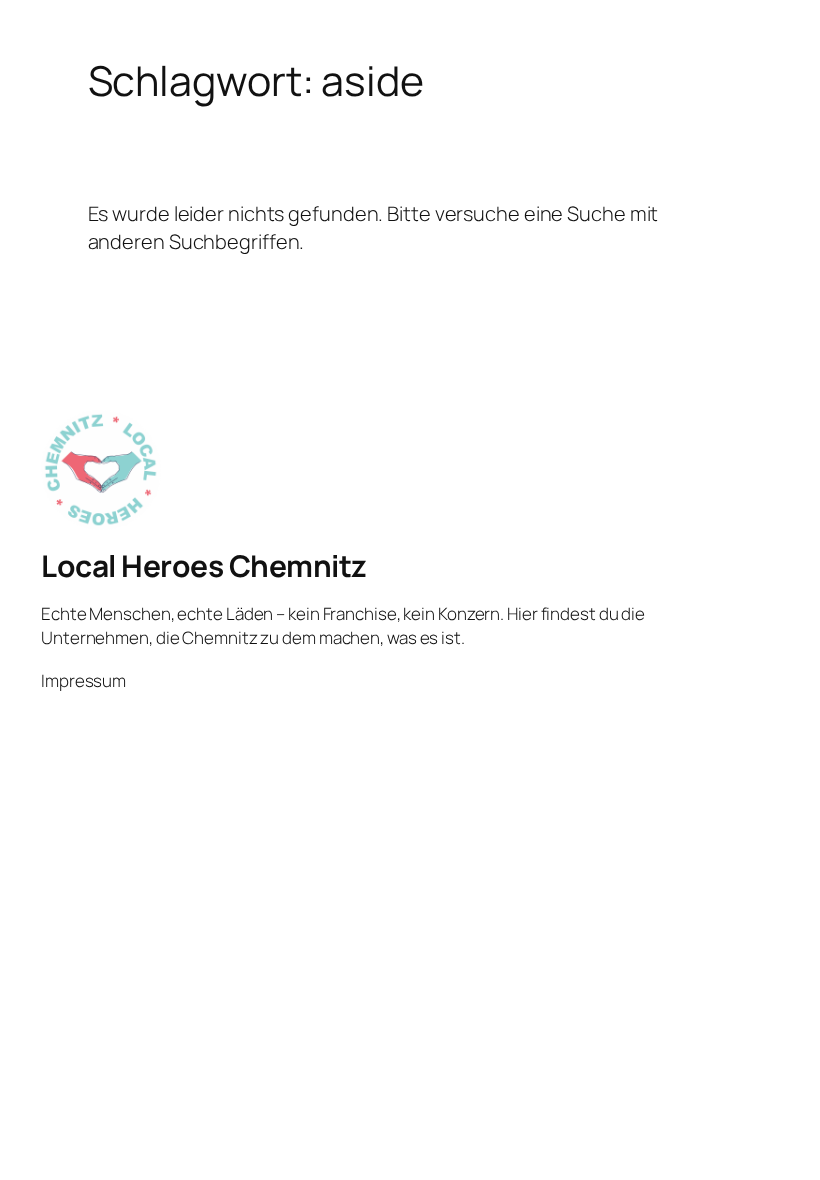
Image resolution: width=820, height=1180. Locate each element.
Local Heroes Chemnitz (204, 565)
